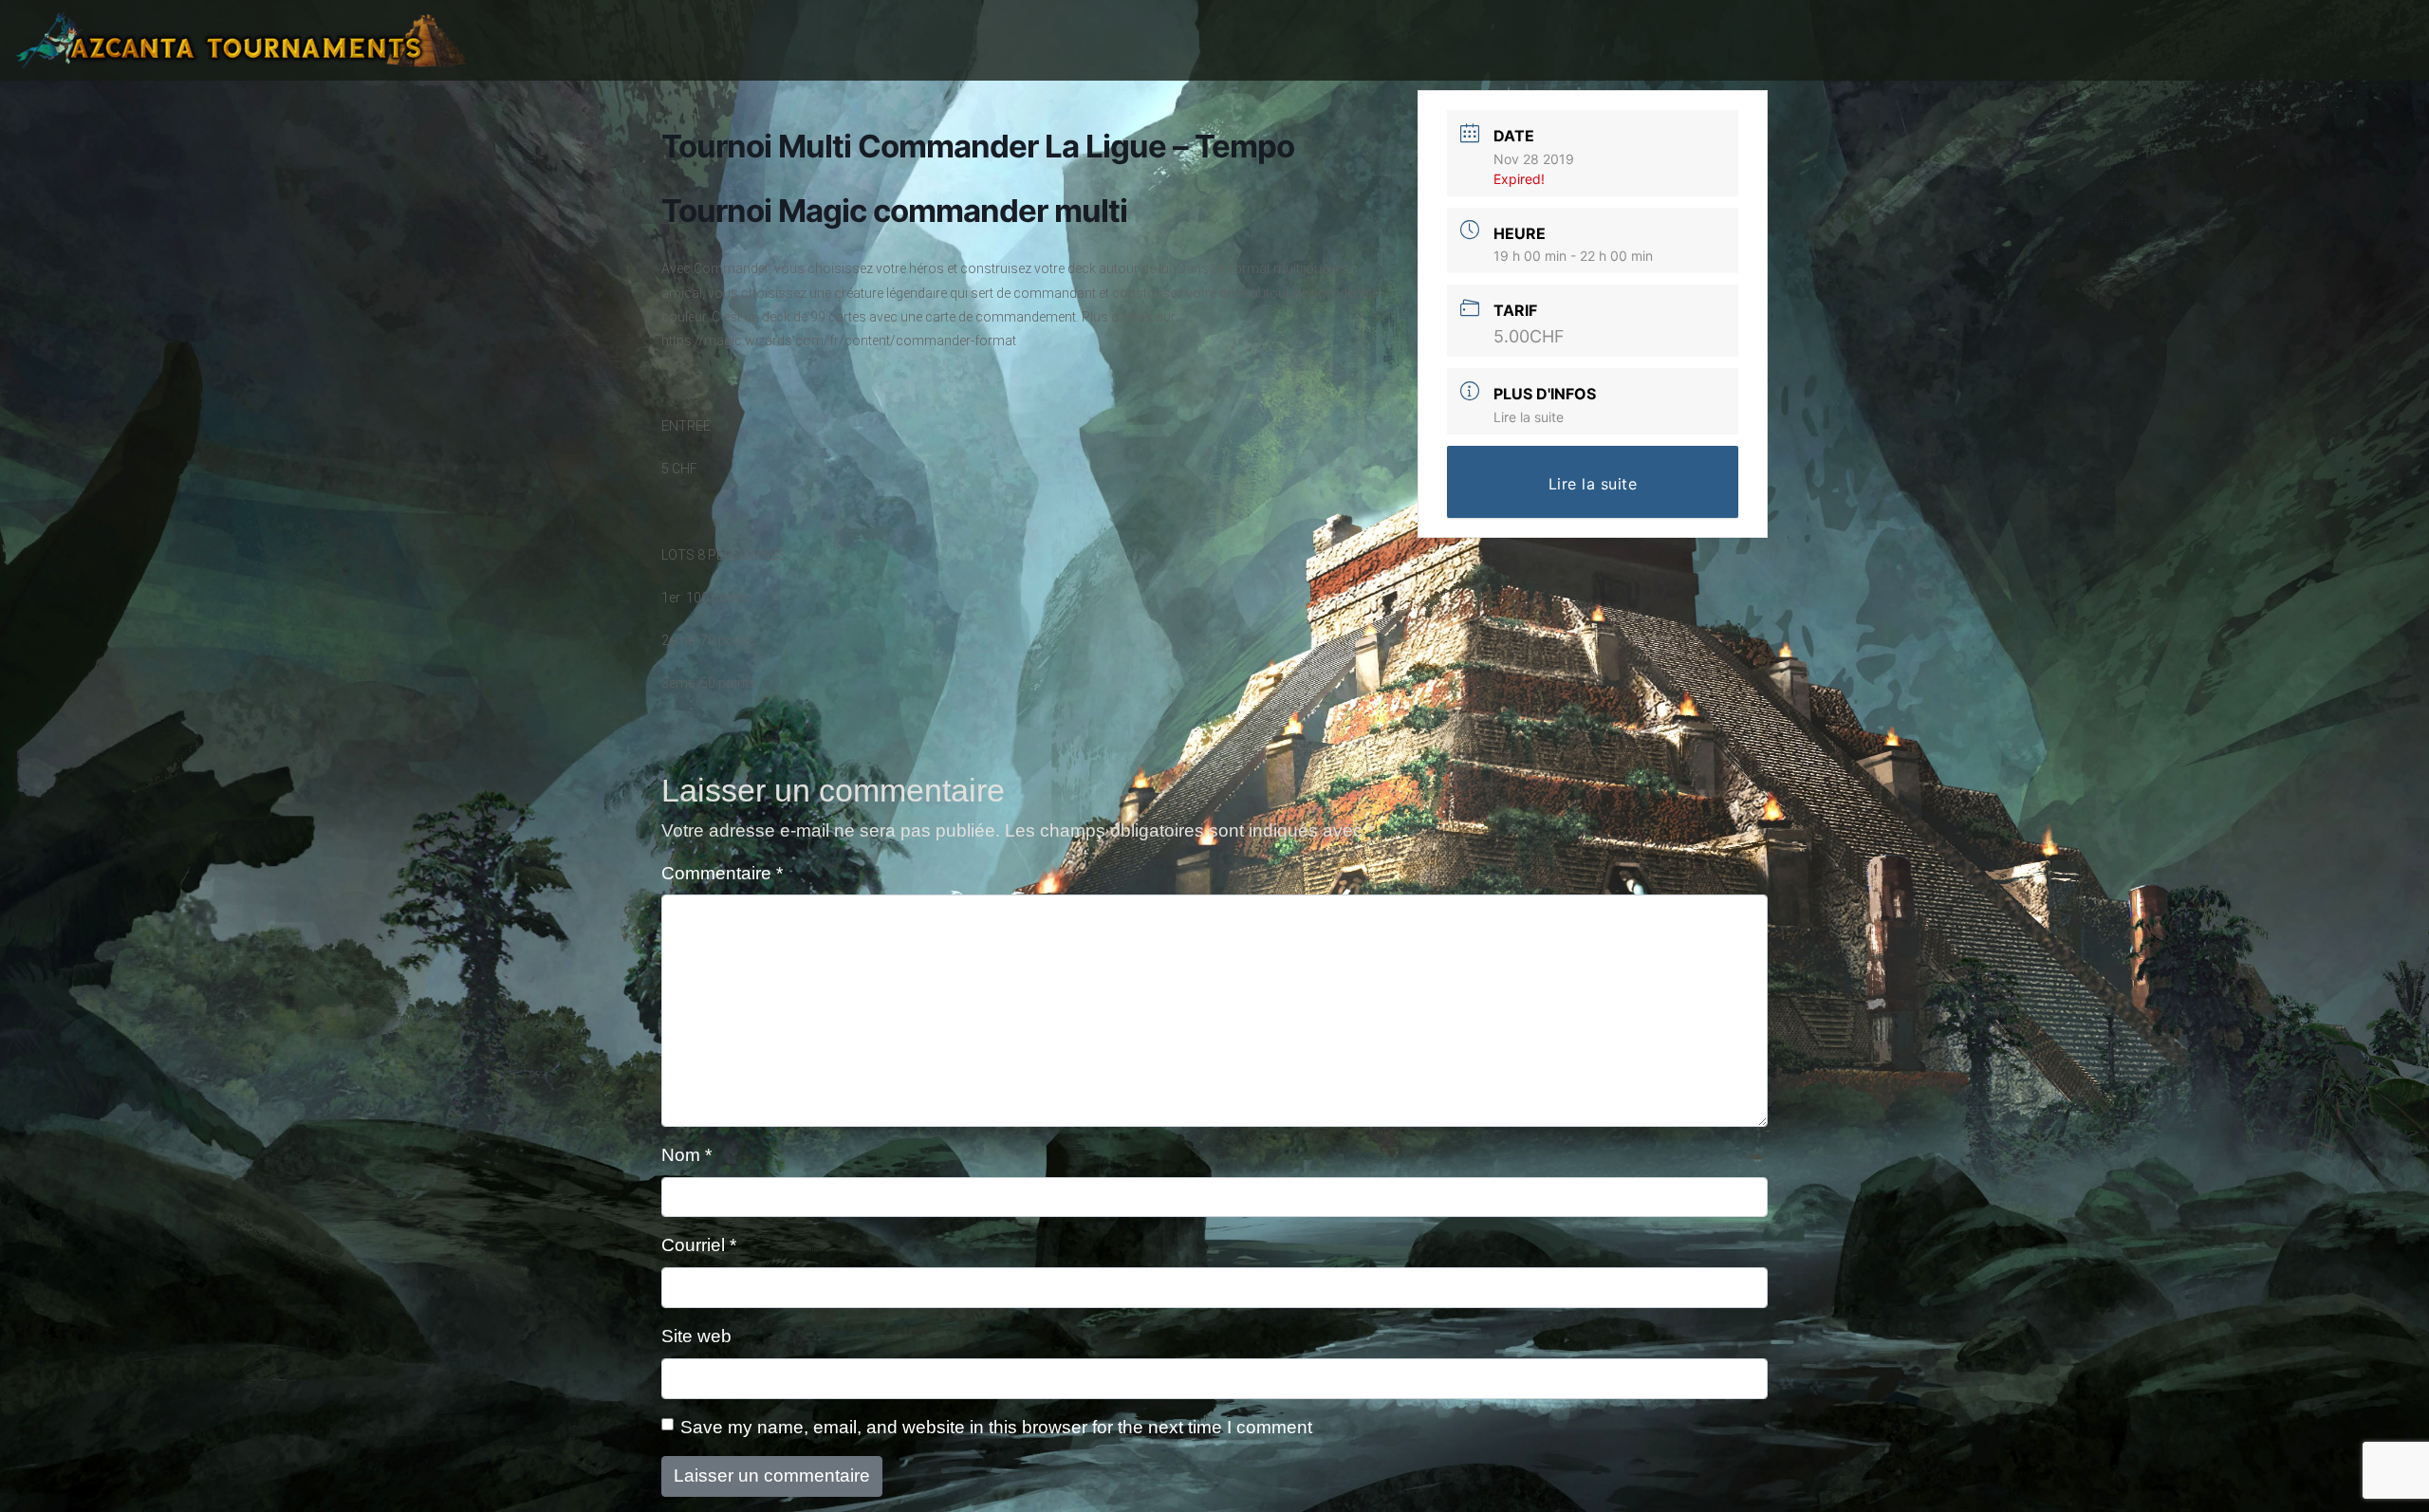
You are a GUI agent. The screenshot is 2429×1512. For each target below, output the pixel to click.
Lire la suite (1529, 417)
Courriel (699, 1245)
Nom (686, 1155)
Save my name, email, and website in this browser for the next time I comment (996, 1427)
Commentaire (722, 873)
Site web (696, 1336)
